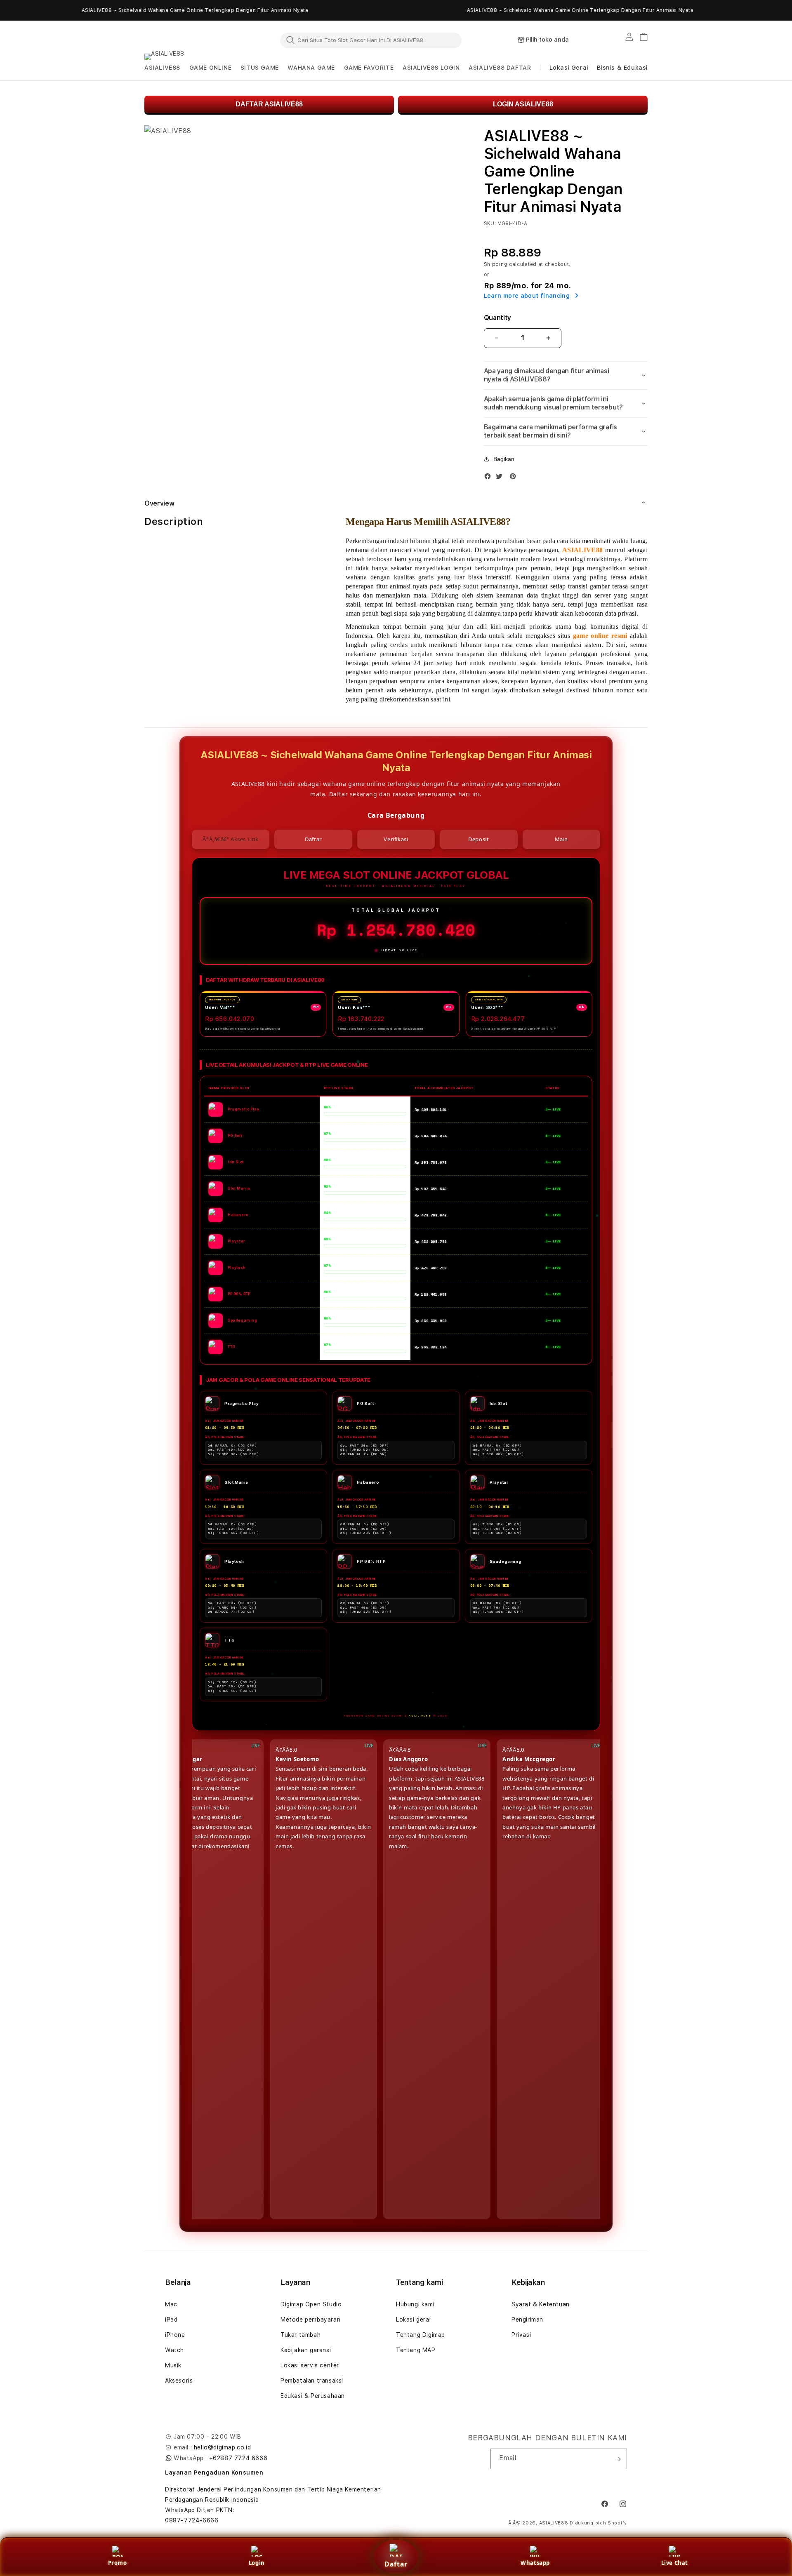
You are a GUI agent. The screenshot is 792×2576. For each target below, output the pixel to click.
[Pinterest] (515, 478)
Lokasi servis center (310, 2365)
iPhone (175, 2335)
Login (257, 2563)
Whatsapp (535, 2563)
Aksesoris (179, 2381)
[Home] (181, 40)
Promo (118, 2563)
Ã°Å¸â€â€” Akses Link (231, 839)
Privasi (521, 2335)
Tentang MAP (416, 2350)
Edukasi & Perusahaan (313, 2396)
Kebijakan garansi (306, 2350)
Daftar (396, 2564)
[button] (162, 68)
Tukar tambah (301, 2335)
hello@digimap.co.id (222, 2447)
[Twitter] (501, 478)
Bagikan (504, 459)
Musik (173, 2365)
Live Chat (675, 2563)
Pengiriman (527, 2320)
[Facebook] (490, 478)
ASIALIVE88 (554, 2523)
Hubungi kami (415, 2304)
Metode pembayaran (310, 2320)
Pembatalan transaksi (312, 2381)
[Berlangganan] (618, 2459)
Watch (174, 2350)
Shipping (496, 264)
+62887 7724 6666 (238, 2458)
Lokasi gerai (413, 2320)
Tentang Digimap (421, 2335)
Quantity (497, 318)
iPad (171, 2320)
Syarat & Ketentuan (541, 2304)
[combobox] (371, 40)
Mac (171, 2304)
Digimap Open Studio (311, 2304)
